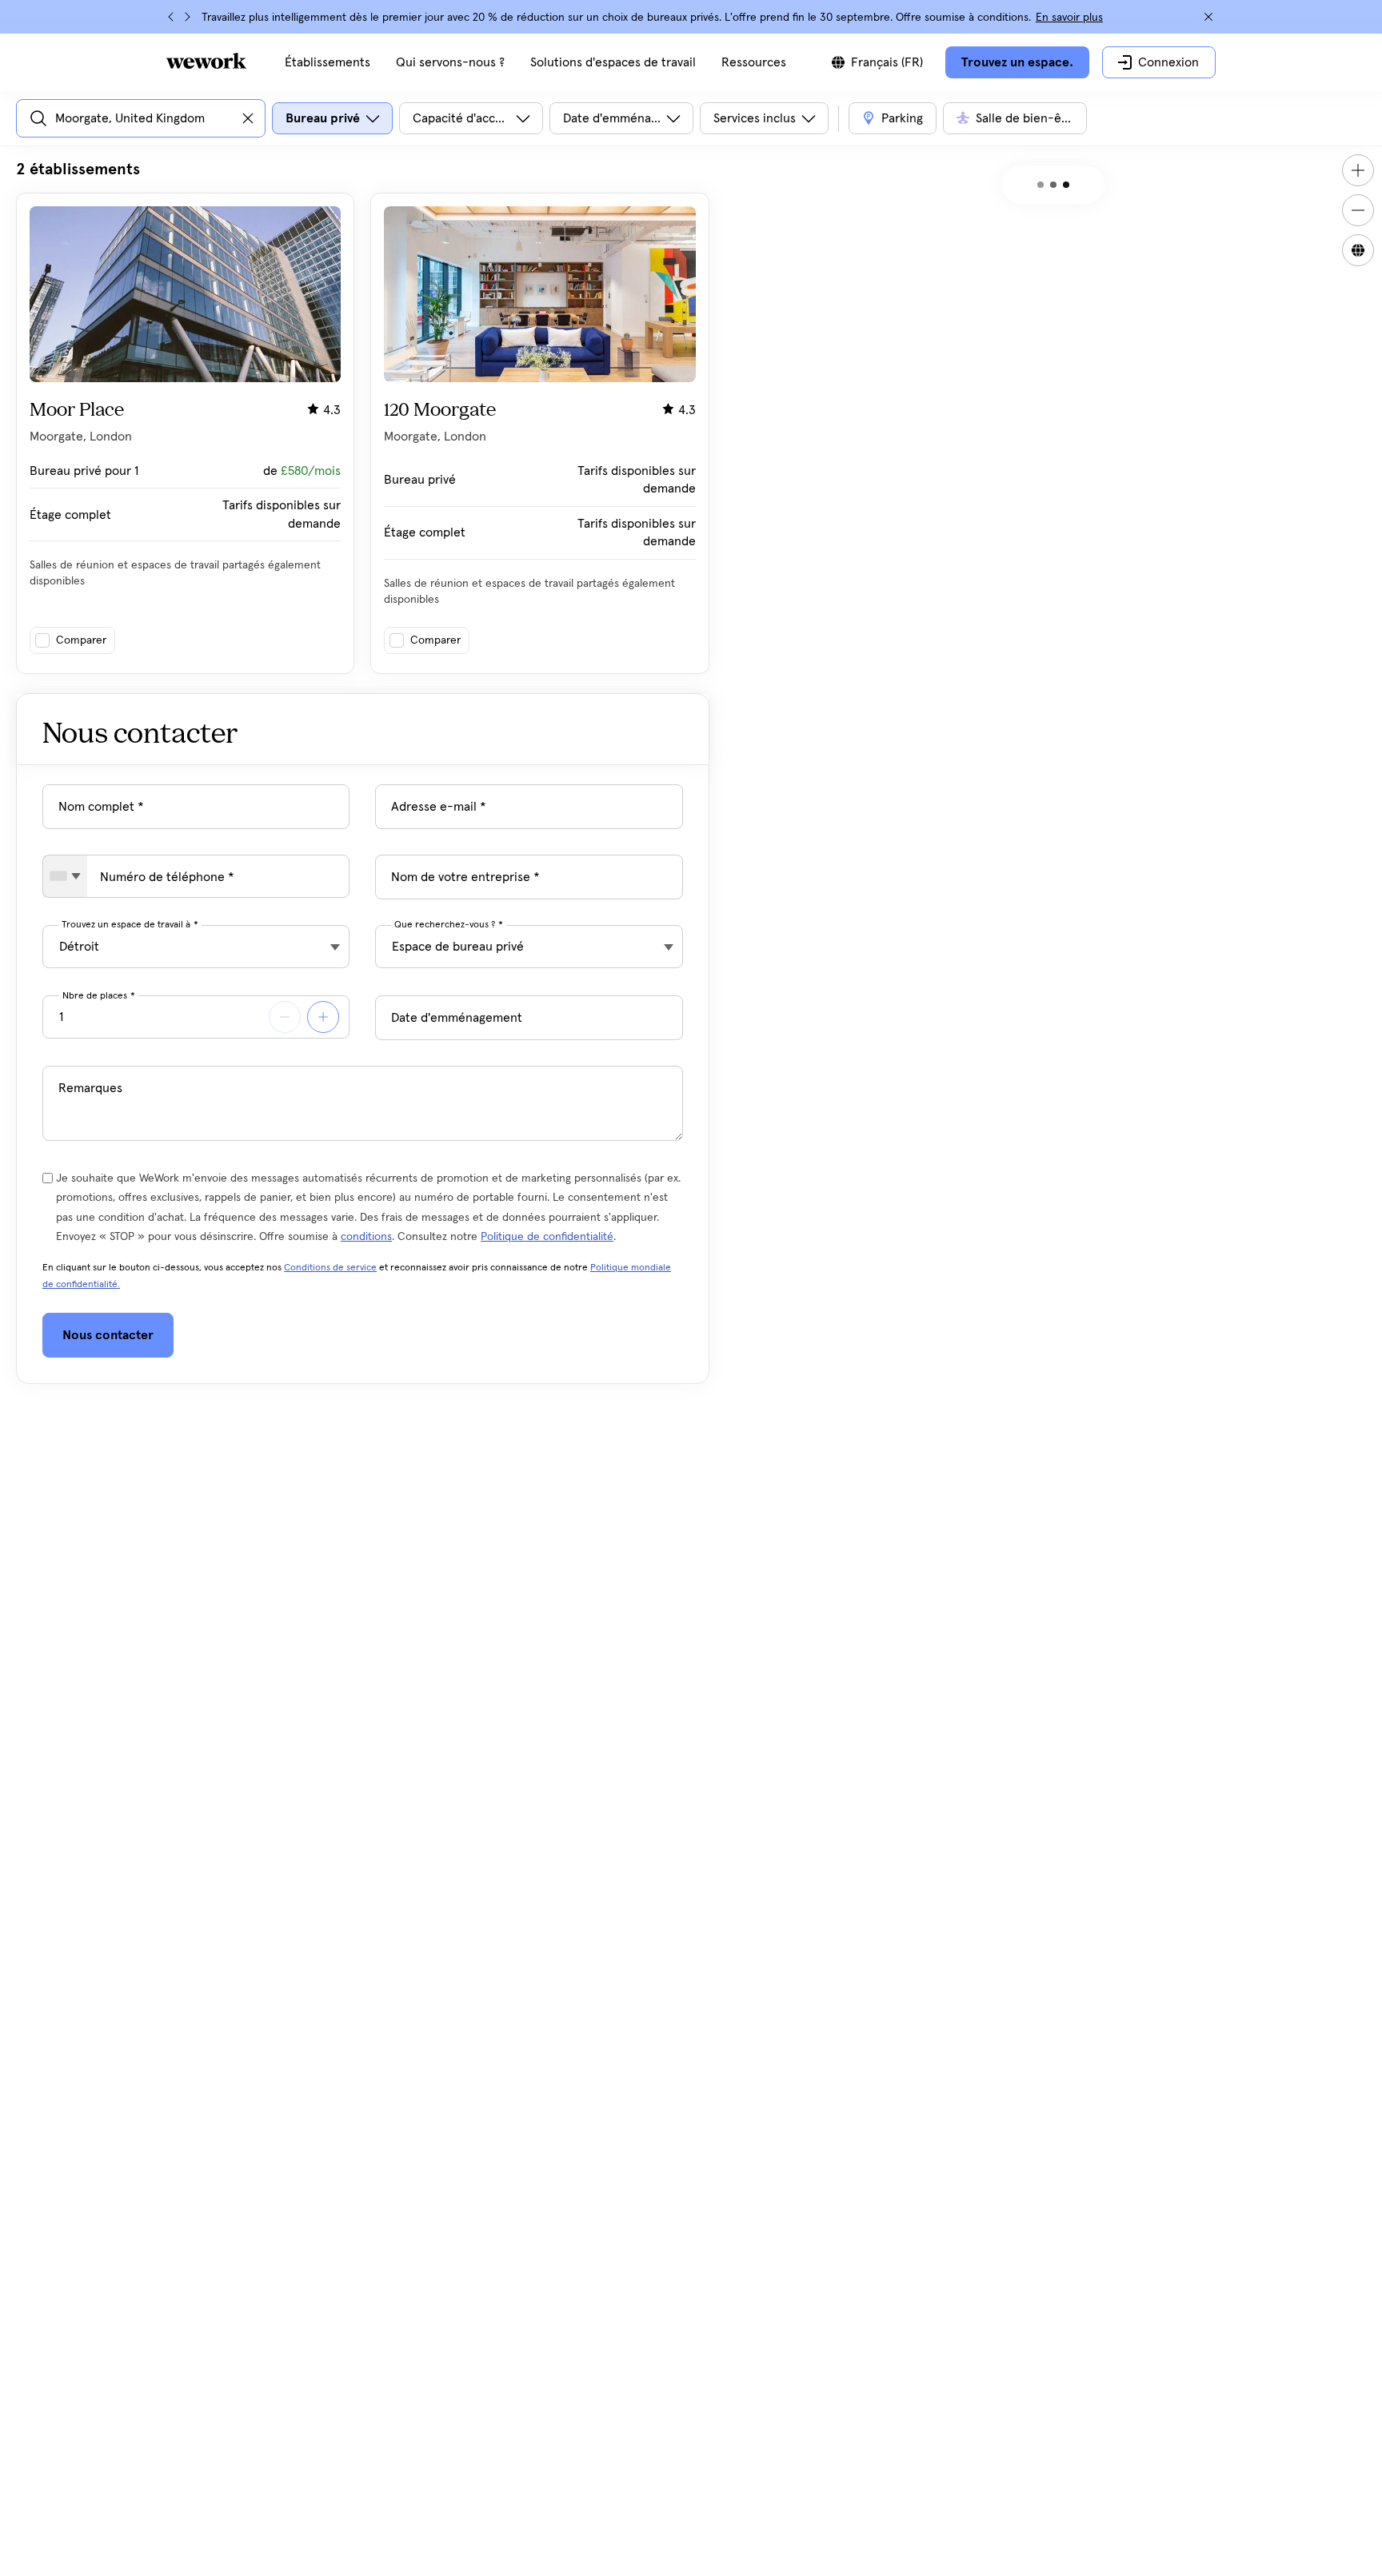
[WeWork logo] (206, 61)
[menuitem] (328, 62)
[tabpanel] (363, 417)
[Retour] (171, 17)
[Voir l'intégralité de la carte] (1358, 250)
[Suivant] (187, 17)
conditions (366, 1237)
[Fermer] (1208, 17)
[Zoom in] (1358, 170)
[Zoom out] (1358, 210)
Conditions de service (330, 1268)
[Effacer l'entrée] (248, 118)
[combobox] (65, 876)
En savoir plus (1069, 18)
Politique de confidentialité (547, 1237)
